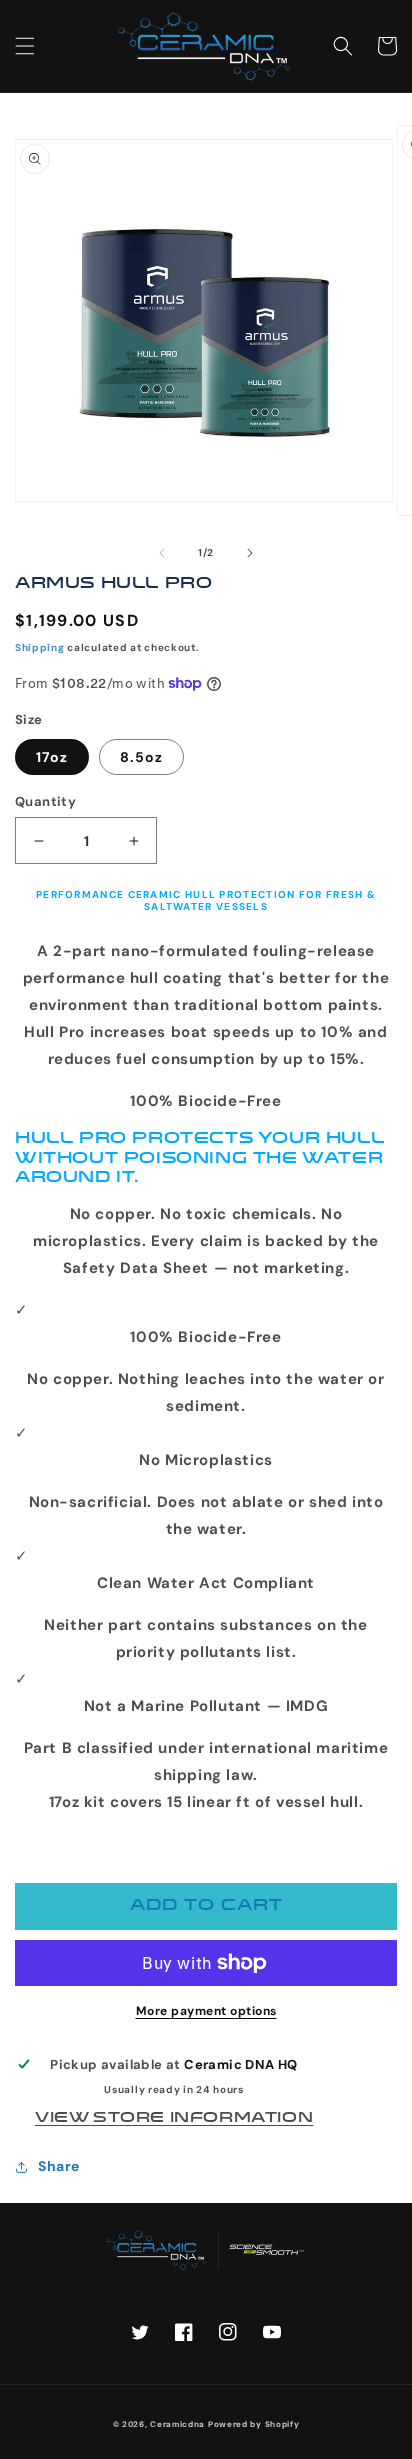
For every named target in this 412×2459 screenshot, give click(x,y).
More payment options (206, 2011)
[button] (25, 46)
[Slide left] (162, 553)
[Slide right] (250, 553)
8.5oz (141, 757)
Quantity (45, 801)
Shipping (40, 647)
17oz (52, 757)
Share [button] (59, 2166)
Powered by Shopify (254, 2424)
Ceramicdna (177, 2424)
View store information (174, 2118)
